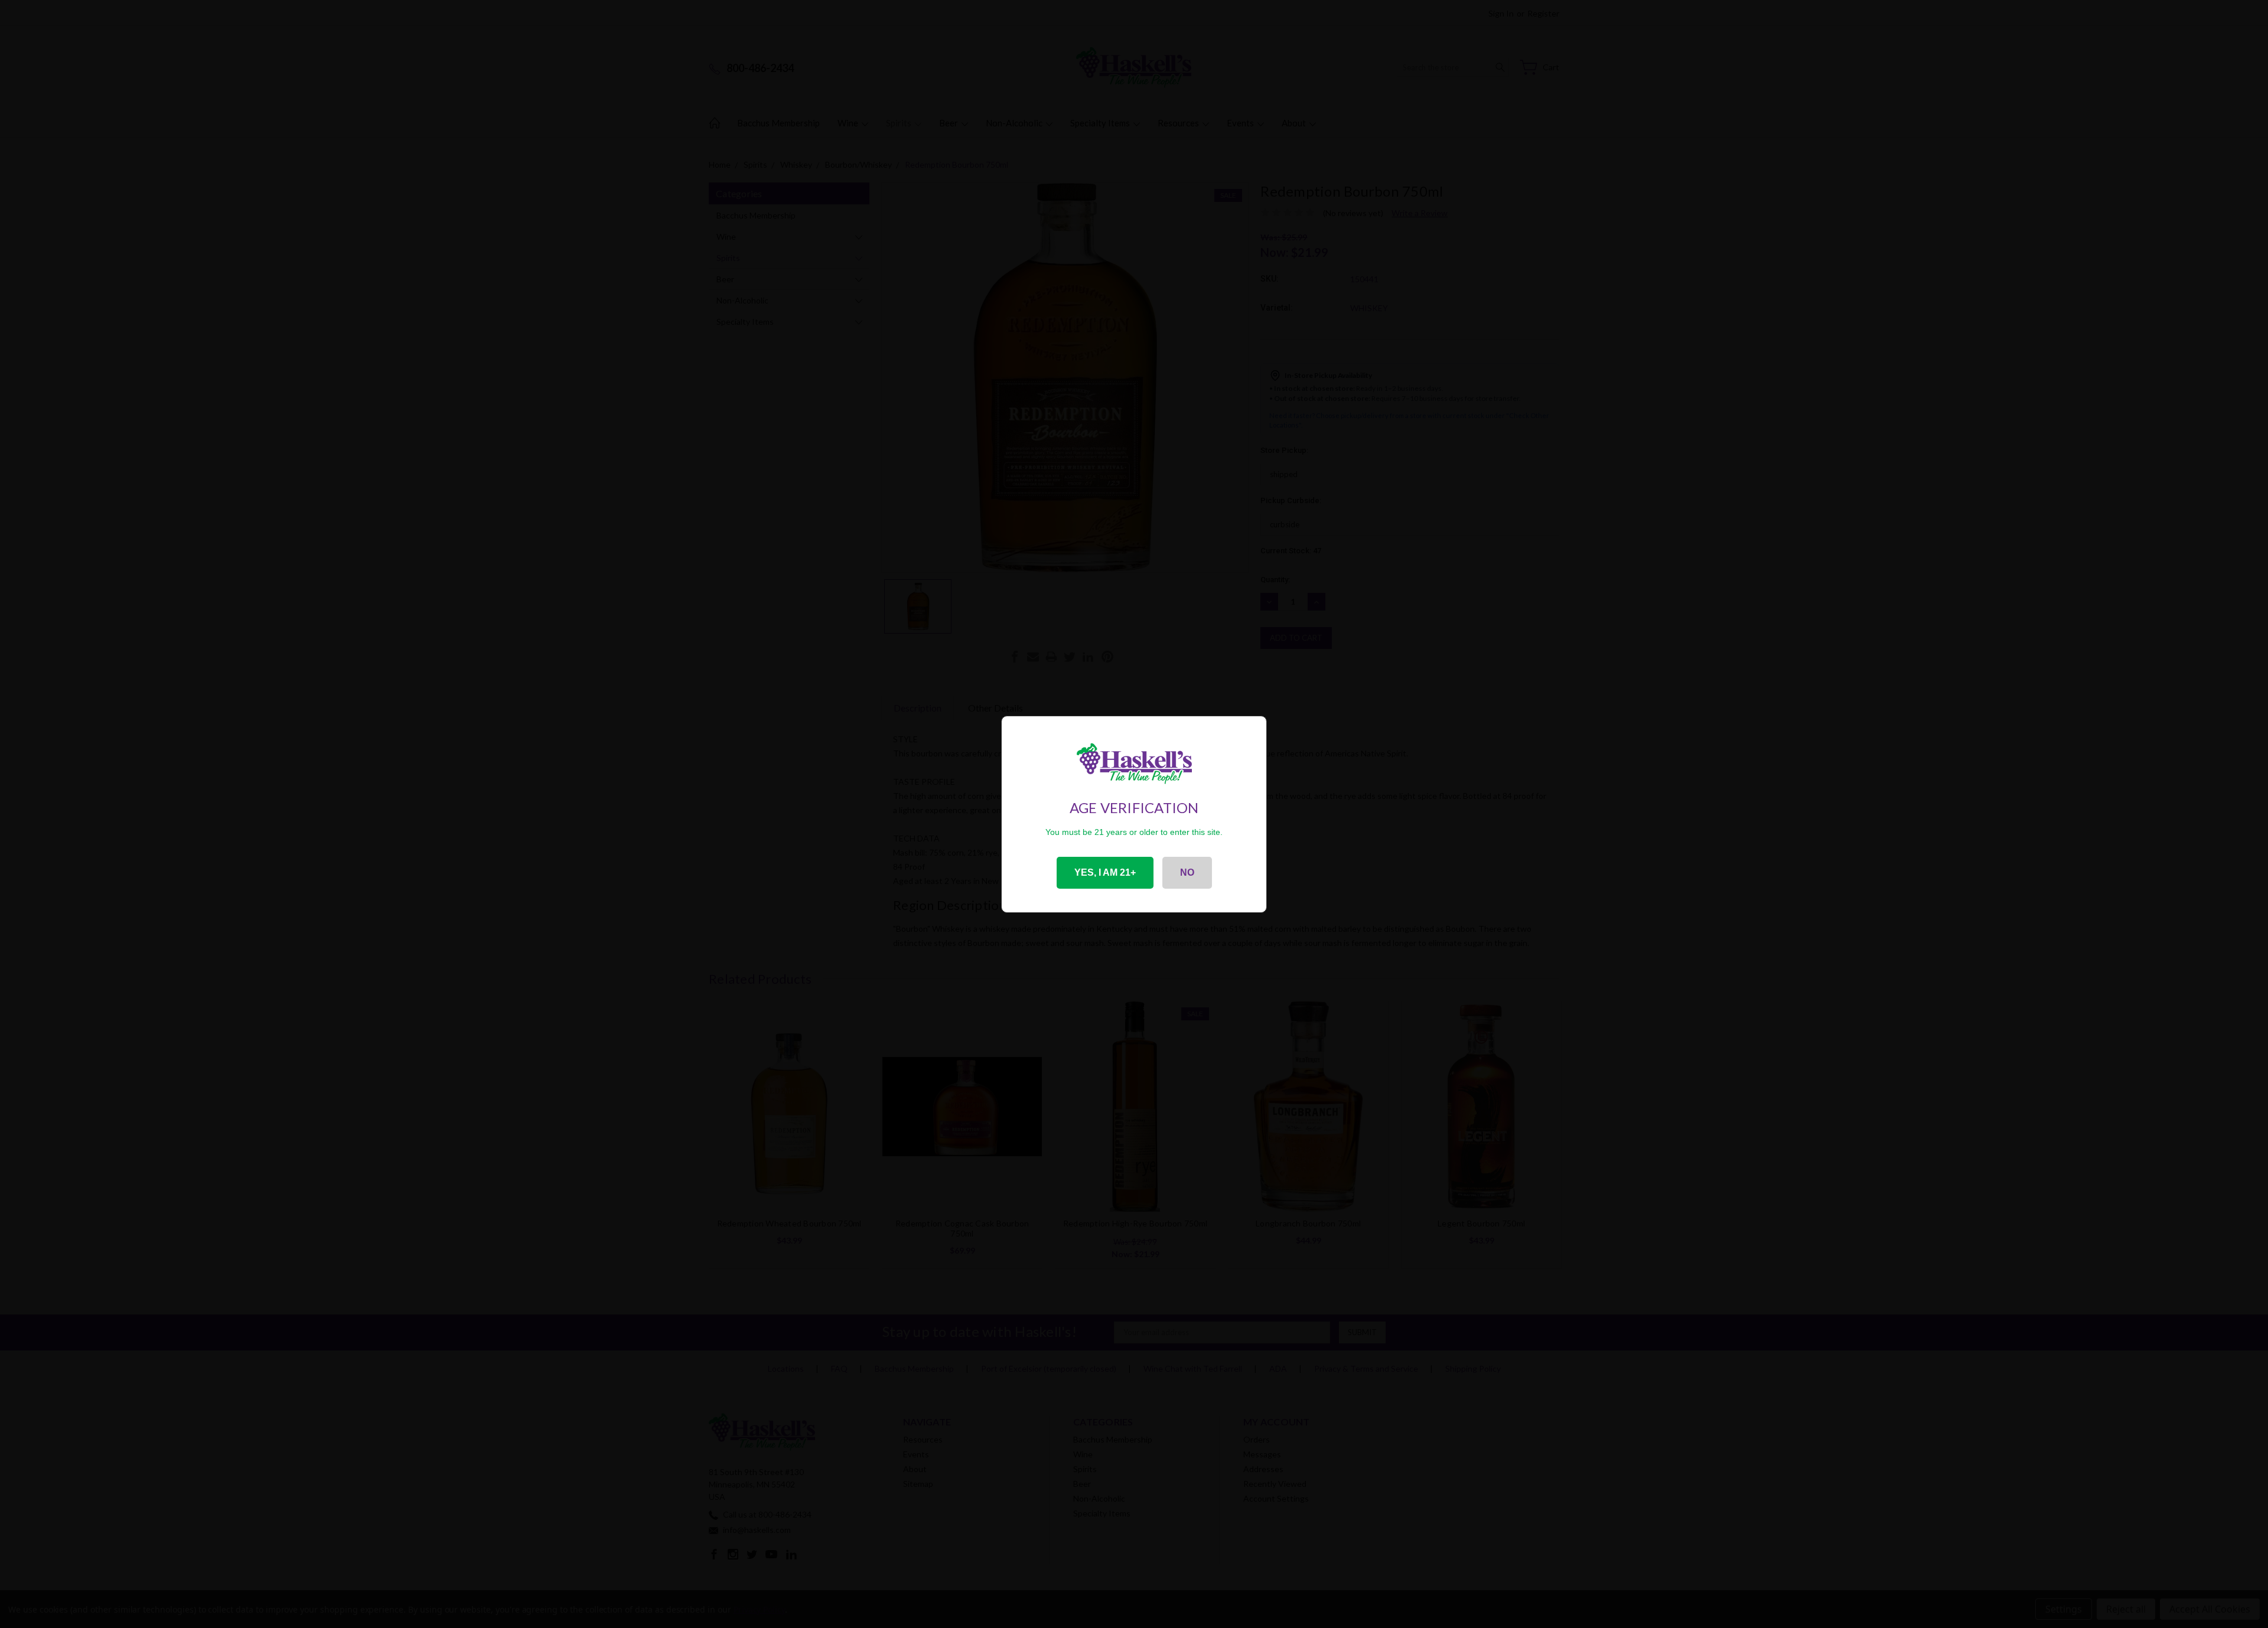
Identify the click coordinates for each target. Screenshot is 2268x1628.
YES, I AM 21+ (1105, 872)
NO (1187, 872)
